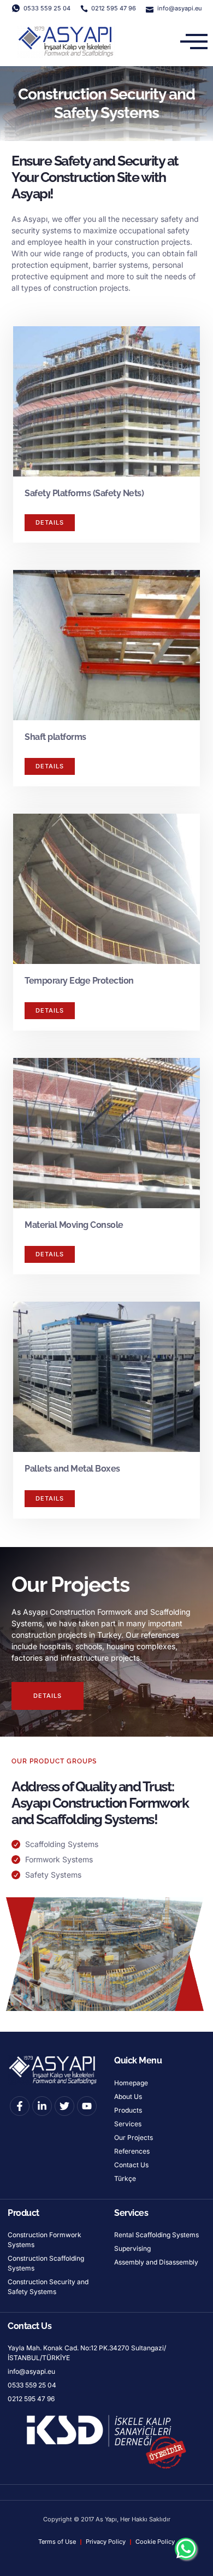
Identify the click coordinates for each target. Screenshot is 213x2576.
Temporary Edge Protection (79, 981)
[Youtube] (87, 2106)
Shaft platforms (55, 737)
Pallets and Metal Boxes (72, 1469)
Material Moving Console (74, 1225)
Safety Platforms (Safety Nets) (84, 493)
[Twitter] (64, 2106)
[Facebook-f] (20, 2106)
